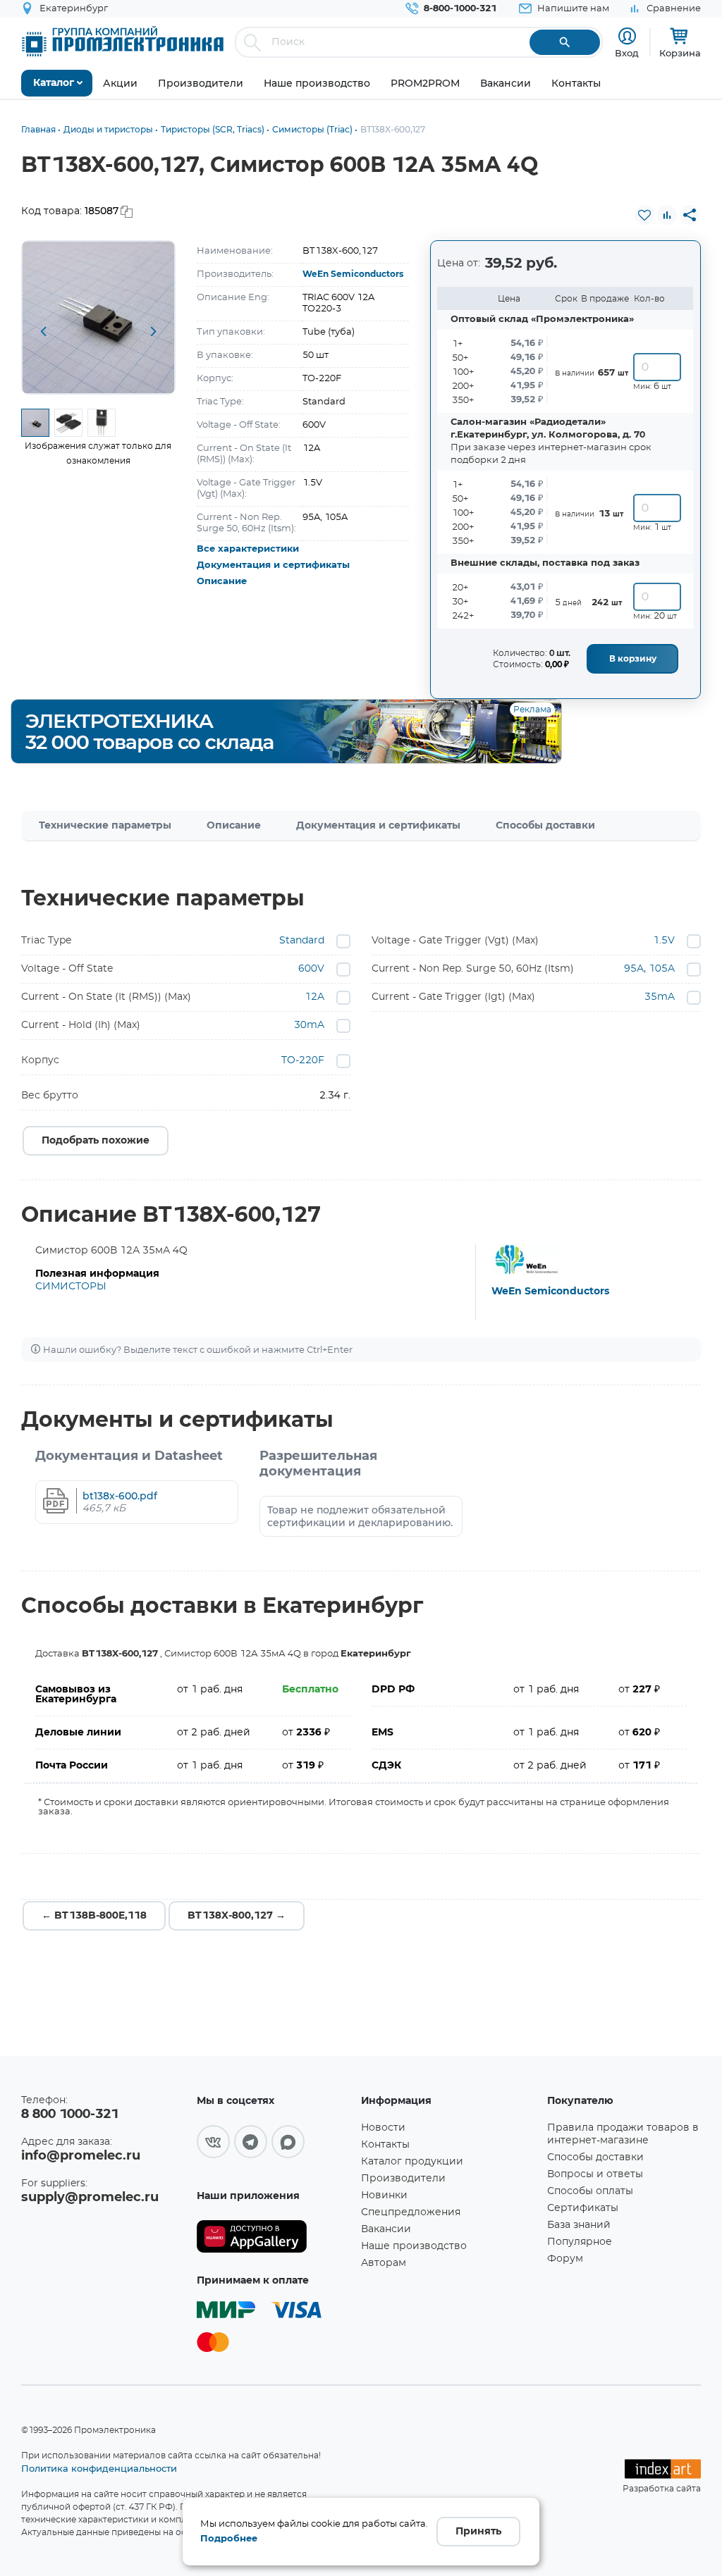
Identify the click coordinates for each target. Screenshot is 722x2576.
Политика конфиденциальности (99, 2468)
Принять (478, 2532)
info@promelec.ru (81, 2156)
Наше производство (414, 2246)
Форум (565, 2259)
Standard (302, 941)
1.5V (664, 941)
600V (311, 969)
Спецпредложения (411, 2212)
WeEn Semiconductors (353, 274)
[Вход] (627, 36)
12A (314, 997)
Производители (403, 2179)
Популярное (580, 2242)
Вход (627, 53)
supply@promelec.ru (90, 2198)
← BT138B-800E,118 (94, 1916)
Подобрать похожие (96, 1141)
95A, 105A (649, 969)
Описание (222, 582)
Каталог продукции (412, 2162)
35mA (660, 997)
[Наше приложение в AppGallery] (274, 2237)
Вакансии (386, 2229)
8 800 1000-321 (70, 2114)
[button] (43, 333)
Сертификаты (583, 2208)
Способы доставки (545, 826)
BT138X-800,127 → (237, 1916)
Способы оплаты (590, 2191)
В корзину (633, 659)
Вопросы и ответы (595, 2174)
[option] (98, 317)
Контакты (385, 2145)
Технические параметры (105, 826)
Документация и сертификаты (273, 565)
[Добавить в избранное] (644, 215)
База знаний (579, 2225)
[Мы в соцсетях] (213, 2142)
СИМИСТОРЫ (71, 1287)
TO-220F (303, 1060)
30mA (309, 1025)
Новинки (384, 2196)
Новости (383, 2128)
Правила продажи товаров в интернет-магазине (623, 2134)
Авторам (384, 2263)
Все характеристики (248, 549)
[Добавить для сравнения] (667, 215)
